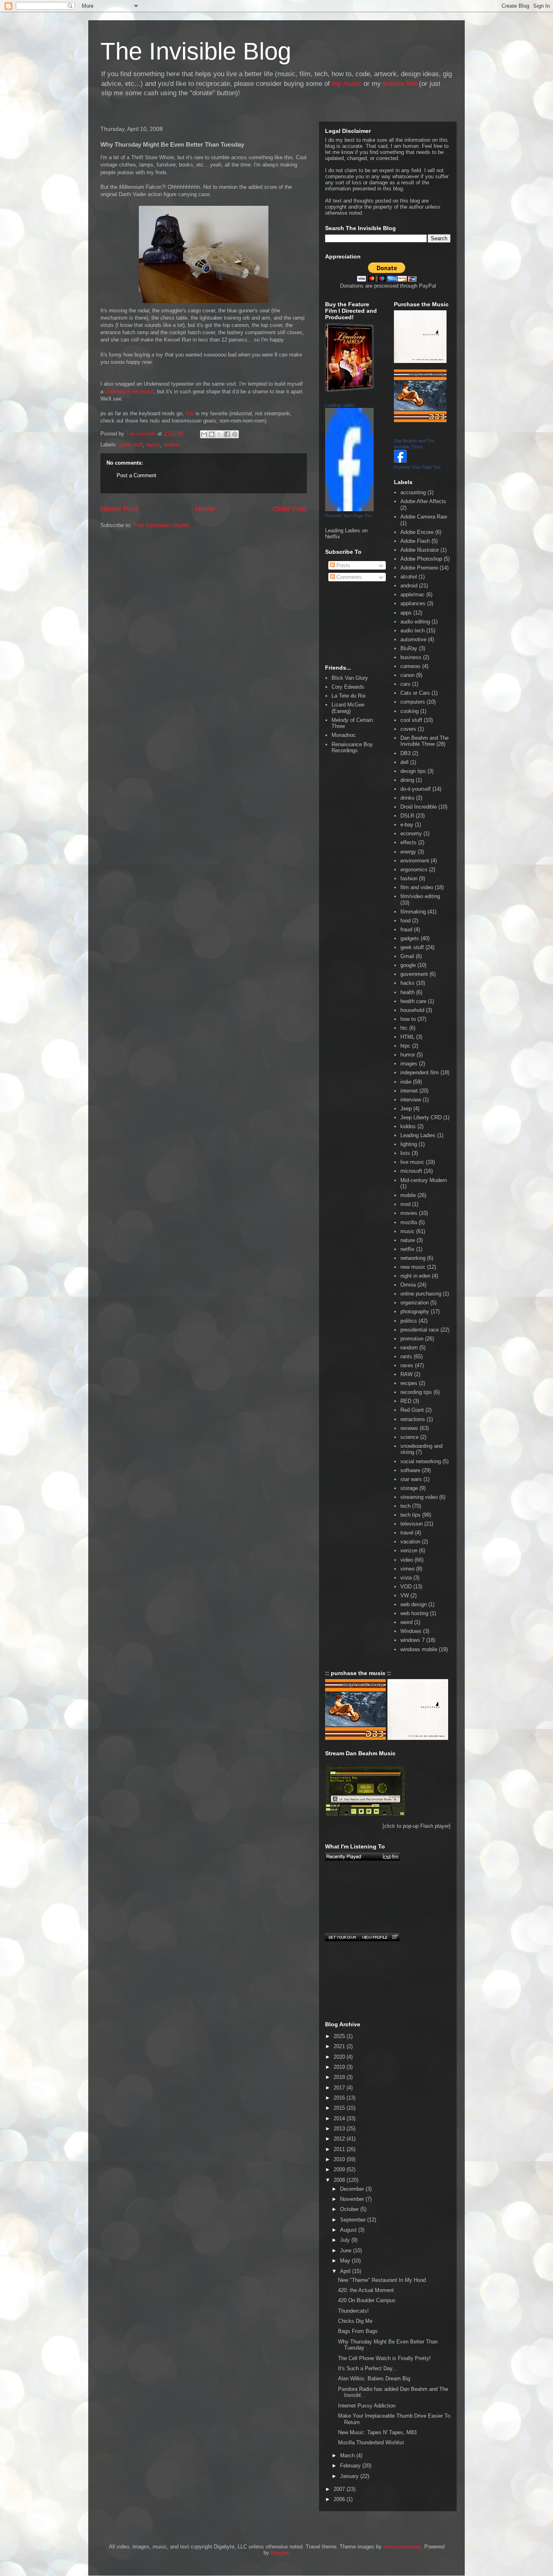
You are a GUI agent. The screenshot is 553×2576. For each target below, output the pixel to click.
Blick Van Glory (350, 678)
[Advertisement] (137, 572)
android (409, 586)
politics (409, 1321)
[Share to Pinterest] (235, 434)
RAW (406, 1374)
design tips (413, 771)
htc (404, 1028)
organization (415, 1303)
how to (408, 1019)
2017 (340, 2088)
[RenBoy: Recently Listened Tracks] (362, 1857)
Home (205, 509)
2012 (340, 2139)
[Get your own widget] (342, 1937)
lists (405, 1153)
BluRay (409, 648)
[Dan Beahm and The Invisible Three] (400, 461)
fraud (406, 929)
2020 (340, 2057)
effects (408, 842)
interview (411, 1100)
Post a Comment (136, 475)
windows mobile (419, 1649)
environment (415, 861)
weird (406, 1622)
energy (408, 852)
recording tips (416, 1392)
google (408, 965)
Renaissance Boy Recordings (352, 748)
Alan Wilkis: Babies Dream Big (374, 2379)
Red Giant (412, 1410)
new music (413, 1267)
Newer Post (119, 509)
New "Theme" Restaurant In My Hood (382, 2280)
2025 (340, 2036)
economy (411, 833)
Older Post (290, 509)
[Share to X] (219, 434)
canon (407, 675)
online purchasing (421, 1294)
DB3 (405, 753)
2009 (340, 2169)
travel (407, 1533)
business (411, 657)
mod (405, 1204)
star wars (411, 1479)
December (353, 2189)
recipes (409, 1383)
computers (413, 702)
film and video (417, 887)
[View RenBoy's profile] (374, 1937)
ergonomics (414, 870)
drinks (407, 798)
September (354, 2220)
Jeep (406, 1109)
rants (406, 1356)
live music (412, 1162)
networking (413, 1258)
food (405, 921)
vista (406, 1578)
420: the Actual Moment (366, 2290)
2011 (340, 2149)
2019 (340, 2067)
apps (406, 613)
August (349, 2230)
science (409, 1437)
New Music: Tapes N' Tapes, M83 (377, 2432)
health (407, 992)
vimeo (407, 1569)
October (350, 2209)
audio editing (415, 622)
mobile (408, 1195)
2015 (340, 2108)
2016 (340, 2098)
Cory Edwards (348, 687)
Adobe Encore (417, 532)
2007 (340, 2489)
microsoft (411, 1171)
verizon (409, 1551)
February (351, 2466)
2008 (340, 2180)
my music (347, 84)
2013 (340, 2129)
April (346, 2271)
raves (407, 1365)
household (412, 1010)
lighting (409, 1144)
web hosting (414, 1613)
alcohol (409, 577)
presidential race (420, 1330)
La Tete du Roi (349, 696)
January (350, 2476)
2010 (340, 2159)
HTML (407, 1037)
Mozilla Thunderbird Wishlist (371, 2443)
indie (406, 1082)
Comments (348, 577)
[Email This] (204, 434)
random (172, 445)
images (409, 1064)
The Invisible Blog (196, 51)
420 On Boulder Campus (367, 2300)
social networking (421, 1461)
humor (408, 1055)
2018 (340, 2077)
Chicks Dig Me (355, 2321)
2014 (340, 2118)
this (190, 413)
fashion (409, 878)
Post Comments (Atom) (161, 525)
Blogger (280, 2553)
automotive (413, 639)
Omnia (408, 1285)
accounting (413, 492)
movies (409, 1213)
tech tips (410, 1515)
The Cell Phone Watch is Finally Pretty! (384, 2358)
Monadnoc (344, 735)
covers (408, 729)
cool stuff (411, 720)
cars (405, 684)
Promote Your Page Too (348, 516)
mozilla (409, 1222)
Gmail (407, 956)
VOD (406, 1587)
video (407, 1560)
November (353, 2199)
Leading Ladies (340, 405)
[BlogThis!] (212, 434)
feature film (400, 84)
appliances (413, 603)
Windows (411, 1631)
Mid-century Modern (424, 1180)
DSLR (407, 816)
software (410, 1470)
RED (406, 1401)
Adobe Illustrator (420, 550)
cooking (409, 711)
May (346, 2261)
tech (405, 1506)
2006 (340, 2499)
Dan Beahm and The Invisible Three (424, 741)
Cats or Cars (415, 693)
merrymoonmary (402, 2547)
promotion (412, 1339)
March (348, 2455)
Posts (342, 565)
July (346, 2240)
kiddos (408, 1126)
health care (413, 1001)
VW (405, 1595)
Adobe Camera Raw (424, 517)
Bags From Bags (358, 2331)
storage (409, 1488)
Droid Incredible (419, 807)
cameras (410, 666)
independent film (420, 1072)
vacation (410, 1542)
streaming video (419, 1497)
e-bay (407, 825)
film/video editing (420, 896)
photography (415, 1311)
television (412, 1524)
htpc (405, 1046)
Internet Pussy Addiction (367, 2406)
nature (408, 1240)
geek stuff (131, 445)
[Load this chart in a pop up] (395, 1937)
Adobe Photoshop (421, 559)
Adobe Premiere (419, 568)
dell (404, 762)
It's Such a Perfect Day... (368, 2368)
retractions (413, 1419)
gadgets (410, 938)
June (347, 2251)
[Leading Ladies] (349, 509)
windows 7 (413, 1640)
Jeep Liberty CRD (421, 1117)
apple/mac (413, 594)
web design (414, 1604)
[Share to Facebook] (227, 434)
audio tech (413, 631)
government (414, 974)
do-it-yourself (416, 789)
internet (409, 1091)
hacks (153, 445)
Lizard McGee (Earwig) (348, 708)
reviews (409, 1428)
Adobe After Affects (423, 501)
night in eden (415, 1276)
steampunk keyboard (129, 392)
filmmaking (413, 912)
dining (407, 780)
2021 (340, 2046)
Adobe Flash (415, 541)
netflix (407, 1249)
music (407, 1231)
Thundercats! (353, 2311)
